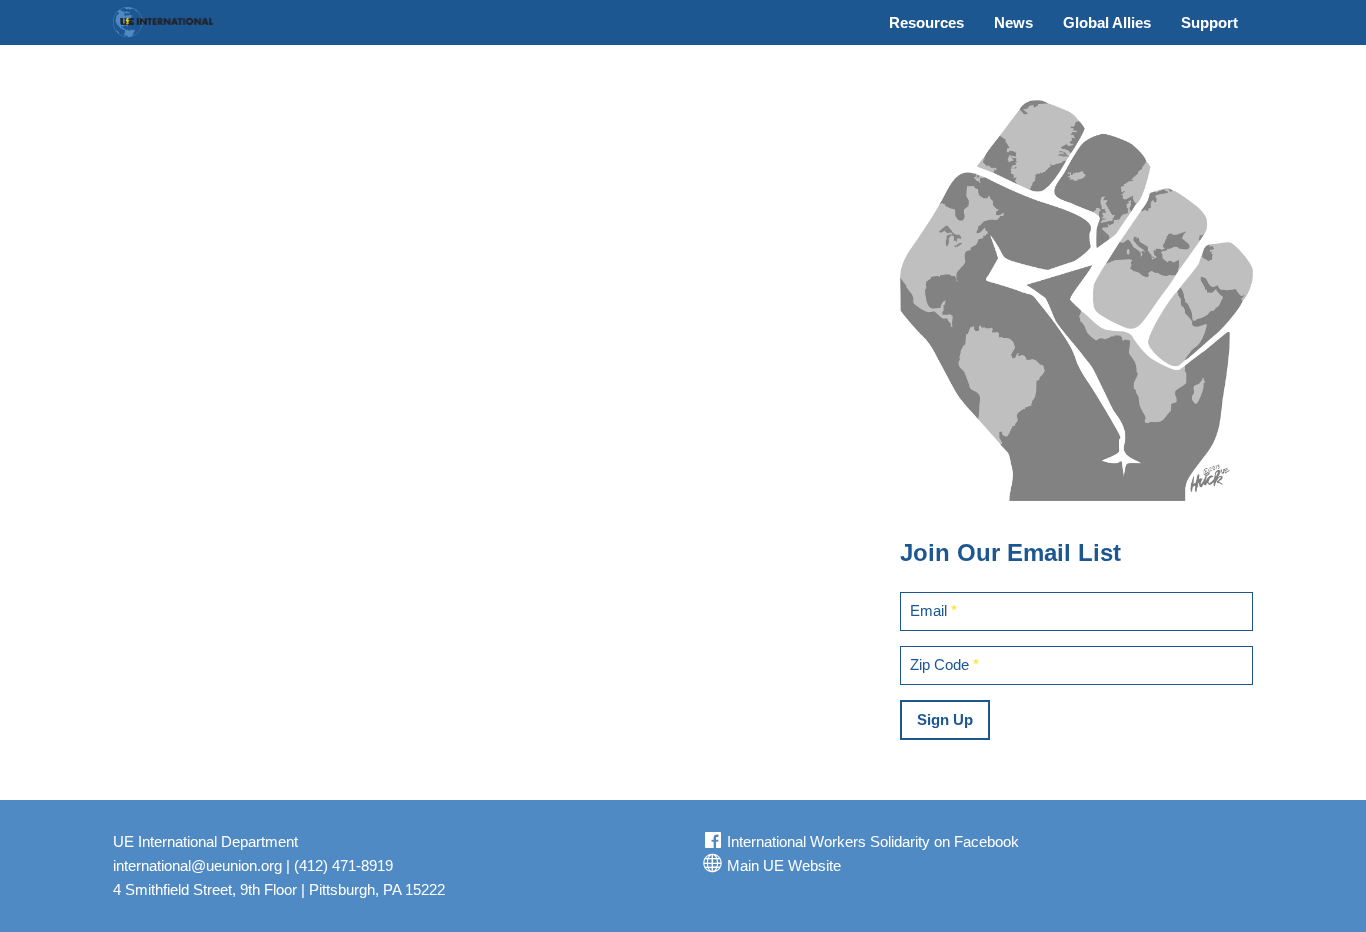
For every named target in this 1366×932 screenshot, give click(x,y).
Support (1209, 22)
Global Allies (1107, 22)
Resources (926, 22)
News (1013, 22)
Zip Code (944, 664)
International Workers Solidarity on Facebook (871, 841)
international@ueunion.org (197, 865)
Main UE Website (782, 865)
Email (933, 610)
